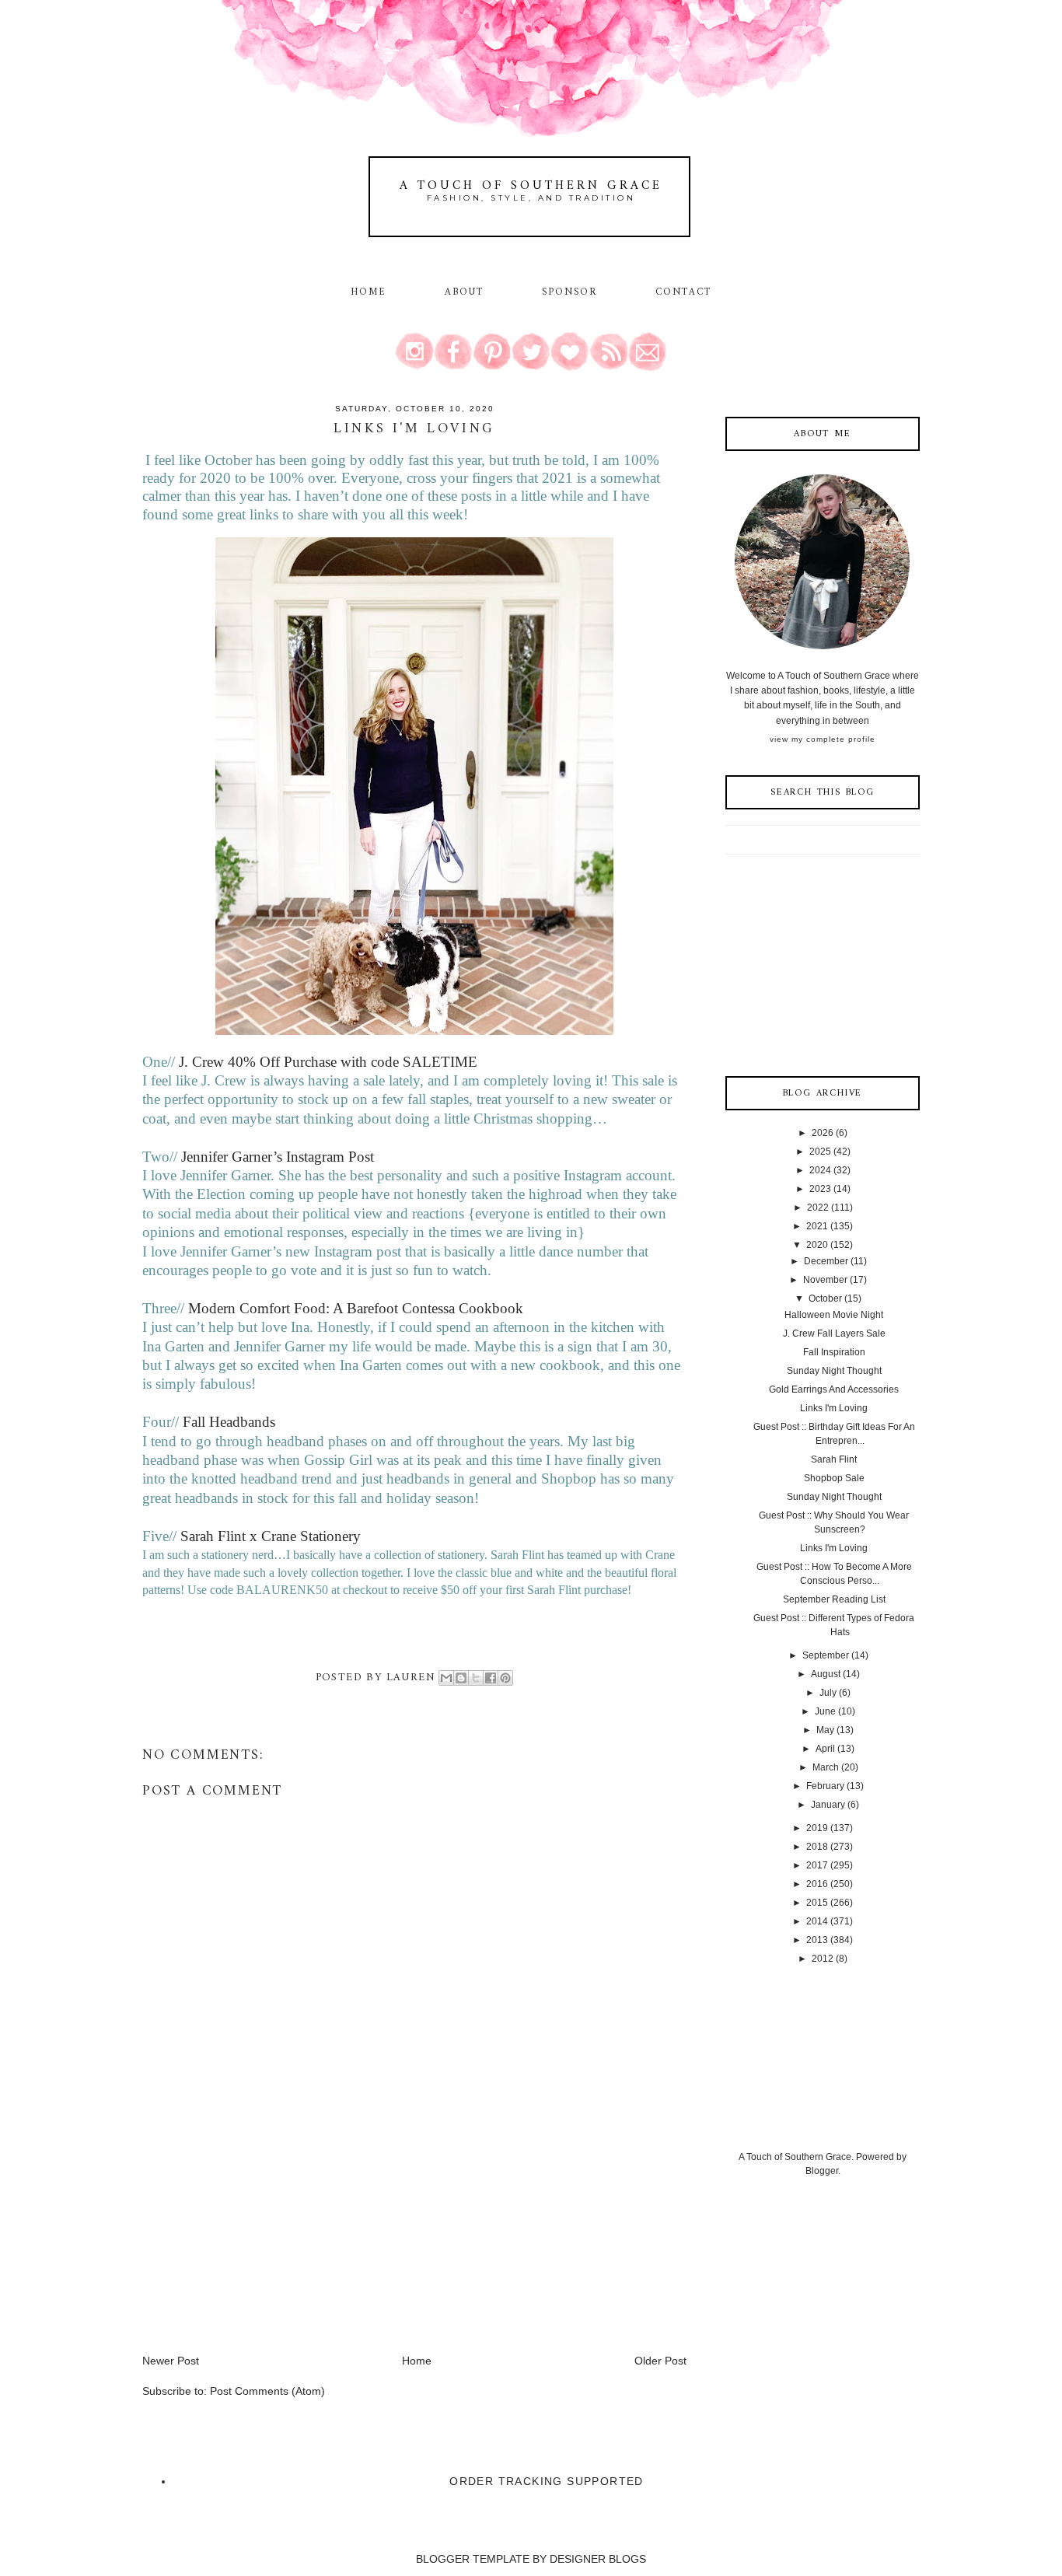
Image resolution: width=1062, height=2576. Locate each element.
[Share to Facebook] (491, 1678)
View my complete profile (823, 739)
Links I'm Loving (834, 1408)
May (825, 1730)
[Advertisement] (259, 2244)
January (828, 1805)
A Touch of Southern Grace (531, 186)
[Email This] (446, 1678)
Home (369, 292)
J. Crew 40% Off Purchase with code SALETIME (326, 1062)
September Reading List (834, 1599)
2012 (823, 1959)
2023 (820, 1189)
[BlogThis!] (461, 1678)
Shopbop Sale (834, 1478)
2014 (817, 1921)
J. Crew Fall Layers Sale (834, 1333)
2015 (817, 1903)
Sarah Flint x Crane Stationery (271, 1536)
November (825, 1280)
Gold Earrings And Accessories (834, 1389)
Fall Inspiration (834, 1352)
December (826, 1261)
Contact (684, 292)
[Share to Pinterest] (505, 1678)
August (826, 1674)
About (467, 292)
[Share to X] (476, 1678)
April (825, 1749)
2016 (817, 1884)
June (825, 1711)
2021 (817, 1226)
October (825, 1298)
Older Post (660, 2361)
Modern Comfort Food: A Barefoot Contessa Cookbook (356, 1308)
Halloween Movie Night (834, 1315)
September (826, 1655)
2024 (820, 1170)
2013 (817, 1940)
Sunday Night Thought (834, 1371)
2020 (817, 1245)
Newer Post (171, 2361)
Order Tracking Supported (547, 2481)
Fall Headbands (229, 1422)
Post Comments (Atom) (267, 2391)
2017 (817, 1865)
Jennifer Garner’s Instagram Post (278, 1157)
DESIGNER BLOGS (598, 2559)
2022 (818, 1208)
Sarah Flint (834, 1459)
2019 (817, 1828)
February (825, 1786)
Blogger (822, 2171)
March (826, 1767)
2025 (820, 1152)
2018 (817, 1847)
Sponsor (570, 292)
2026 (823, 1133)
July (828, 1693)
